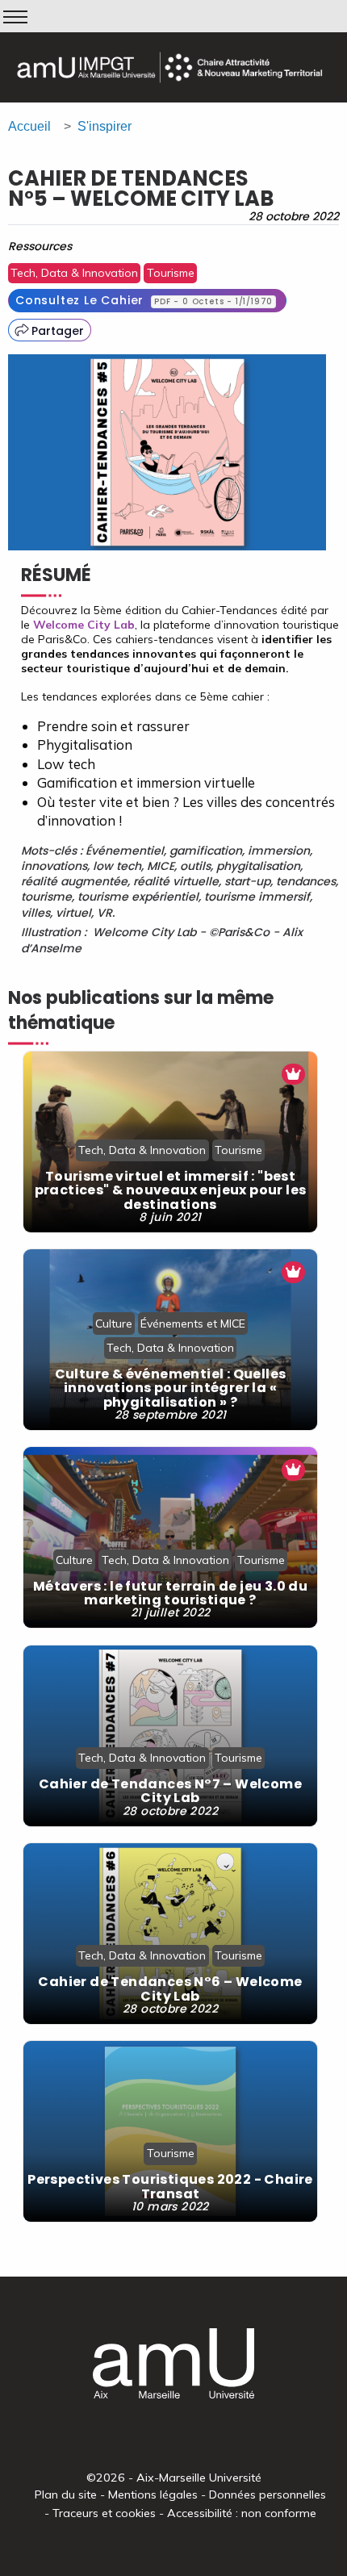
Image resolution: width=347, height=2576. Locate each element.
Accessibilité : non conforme (242, 2513)
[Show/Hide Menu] (15, 17)
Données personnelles (268, 2494)
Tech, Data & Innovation (74, 273)
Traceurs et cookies (104, 2513)
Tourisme (171, 273)
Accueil (29, 126)
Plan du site (66, 2494)
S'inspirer (105, 126)
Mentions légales (153, 2494)
